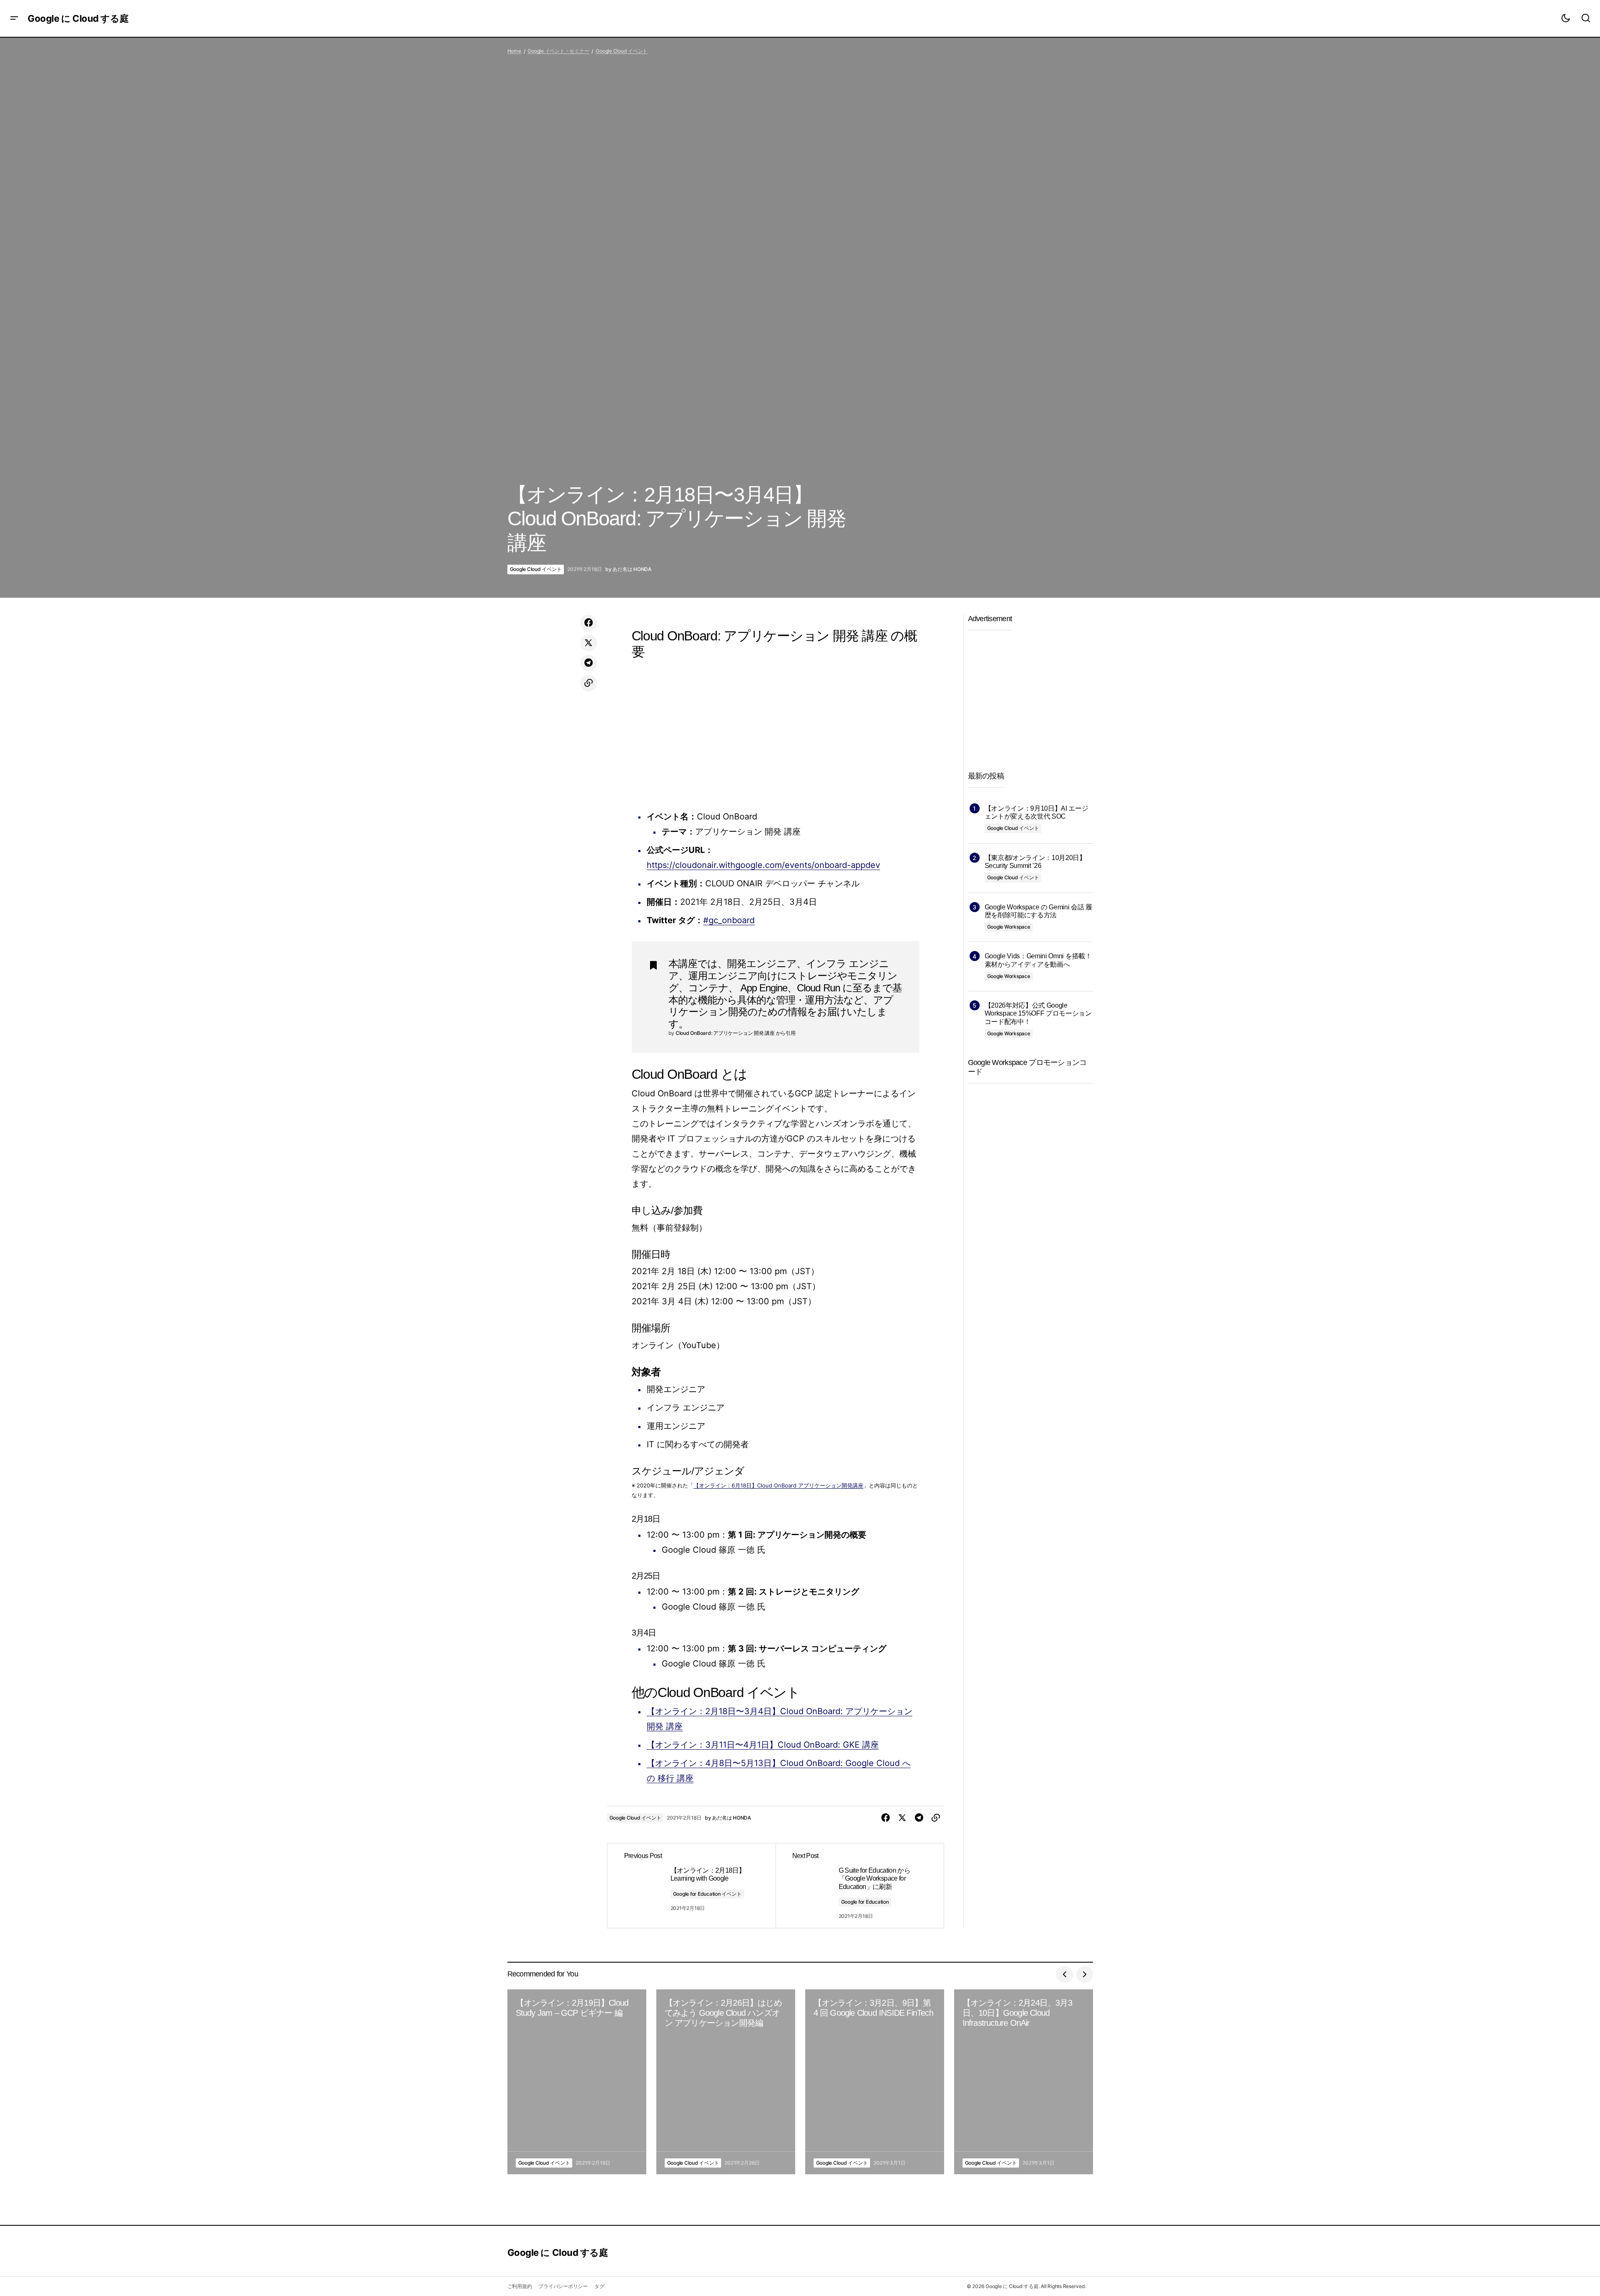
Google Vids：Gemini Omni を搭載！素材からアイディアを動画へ (1038, 960)
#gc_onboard (729, 920)
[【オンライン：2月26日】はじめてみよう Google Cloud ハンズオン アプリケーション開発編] (726, 2082)
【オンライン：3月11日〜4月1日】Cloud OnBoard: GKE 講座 (763, 1745)
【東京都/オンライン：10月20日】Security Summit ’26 (1035, 862)
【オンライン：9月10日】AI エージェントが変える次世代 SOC (1037, 812)
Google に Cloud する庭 (78, 18)
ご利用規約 (520, 2286)
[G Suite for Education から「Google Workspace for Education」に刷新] (860, 1886)
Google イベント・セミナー (558, 51)
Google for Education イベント (707, 1894)
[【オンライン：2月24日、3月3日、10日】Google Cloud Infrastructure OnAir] (1024, 2082)
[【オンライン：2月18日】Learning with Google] (691, 1886)
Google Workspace (1009, 927)
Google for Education (865, 1902)
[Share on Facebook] (589, 623)
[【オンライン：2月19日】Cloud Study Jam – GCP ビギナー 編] (577, 2082)
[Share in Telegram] (589, 663)
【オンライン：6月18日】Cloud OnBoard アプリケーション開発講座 (778, 1485)
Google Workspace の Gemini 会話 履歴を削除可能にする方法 (1038, 911)
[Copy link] (589, 683)
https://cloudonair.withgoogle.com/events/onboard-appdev (763, 865)
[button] (14, 18)
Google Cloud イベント (622, 51)
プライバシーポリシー (563, 2286)
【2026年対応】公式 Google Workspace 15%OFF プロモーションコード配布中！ (1038, 1013)
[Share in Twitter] (589, 643)
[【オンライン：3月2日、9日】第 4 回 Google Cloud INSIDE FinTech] (875, 2082)
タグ (599, 2286)
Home (514, 51)
